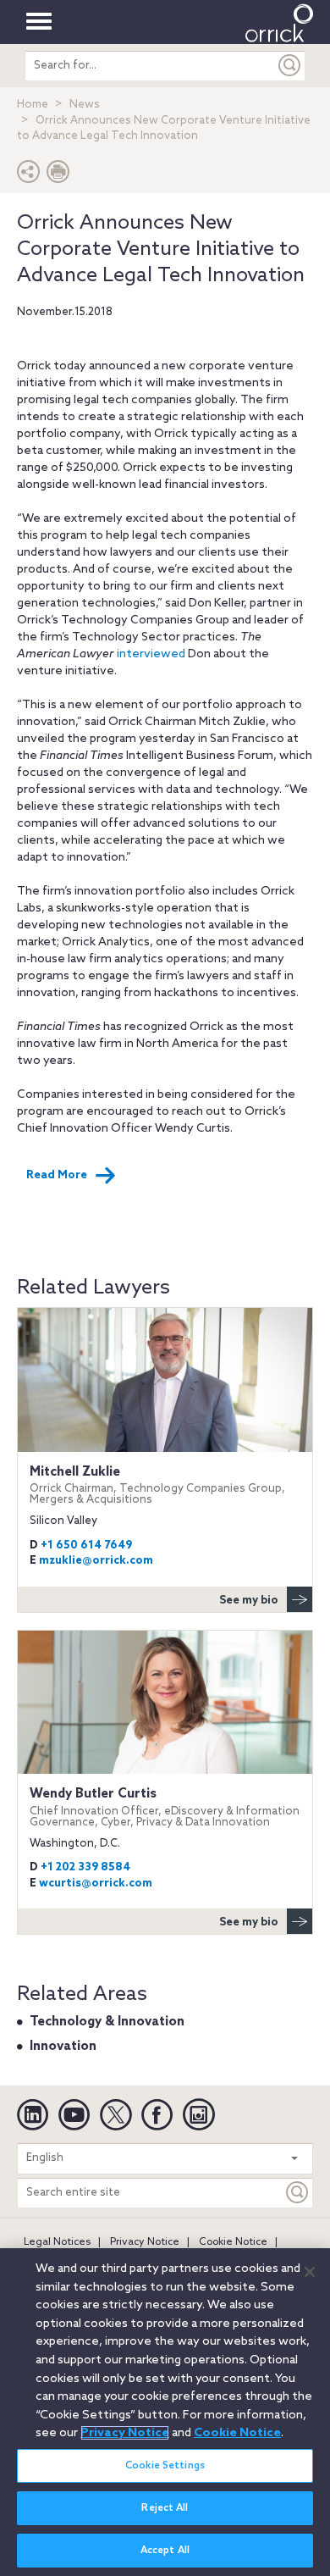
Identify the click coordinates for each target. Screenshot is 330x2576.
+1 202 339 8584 (85, 1867)
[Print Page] (58, 176)
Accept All (165, 2551)
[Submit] (290, 66)
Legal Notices (57, 2242)
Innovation (63, 2047)
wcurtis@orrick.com (96, 1884)
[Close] (310, 2272)
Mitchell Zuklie (157, 1485)
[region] (165, 2412)
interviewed (151, 654)
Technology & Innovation (107, 2022)
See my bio (249, 1601)
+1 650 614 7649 (86, 1546)
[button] (29, 176)
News (85, 105)
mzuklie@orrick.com (96, 1561)
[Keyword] (298, 2193)
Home (33, 105)
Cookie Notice (233, 2242)
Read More (57, 1175)
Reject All (165, 2508)
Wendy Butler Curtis (165, 1807)
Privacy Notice (145, 2242)
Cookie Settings (165, 2466)
